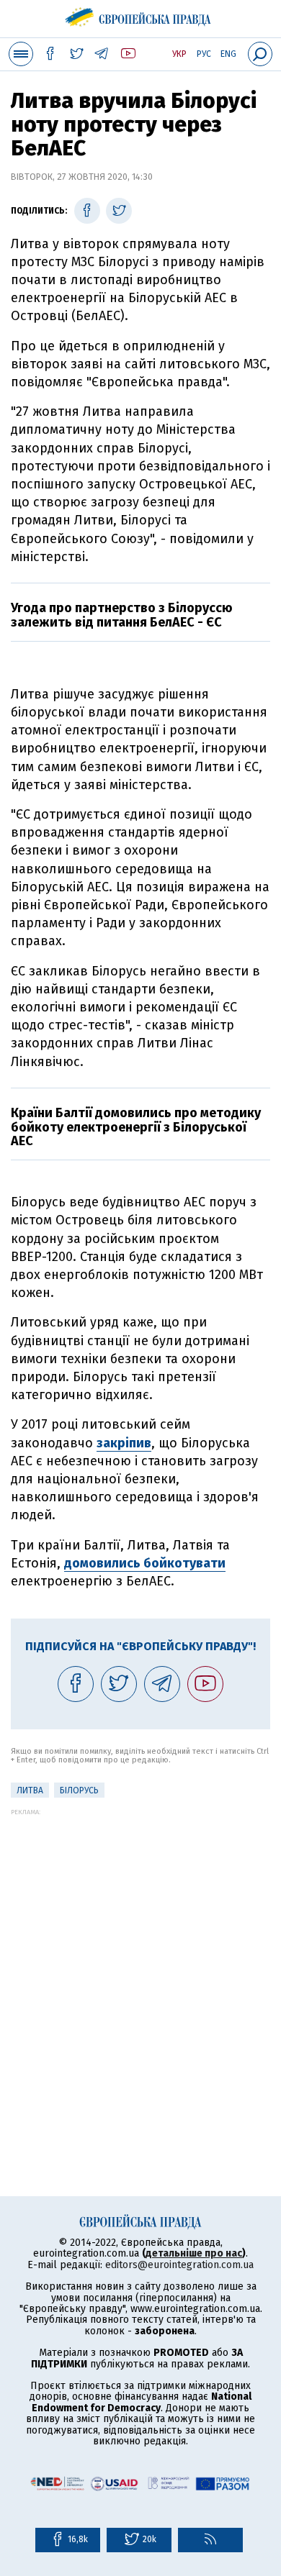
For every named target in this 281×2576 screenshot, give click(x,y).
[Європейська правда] (141, 14)
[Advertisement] (140, 1956)
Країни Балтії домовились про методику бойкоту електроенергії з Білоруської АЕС (136, 1127)
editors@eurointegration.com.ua (179, 2265)
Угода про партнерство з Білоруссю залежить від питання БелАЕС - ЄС (122, 615)
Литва (30, 1790)
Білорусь (79, 1790)
